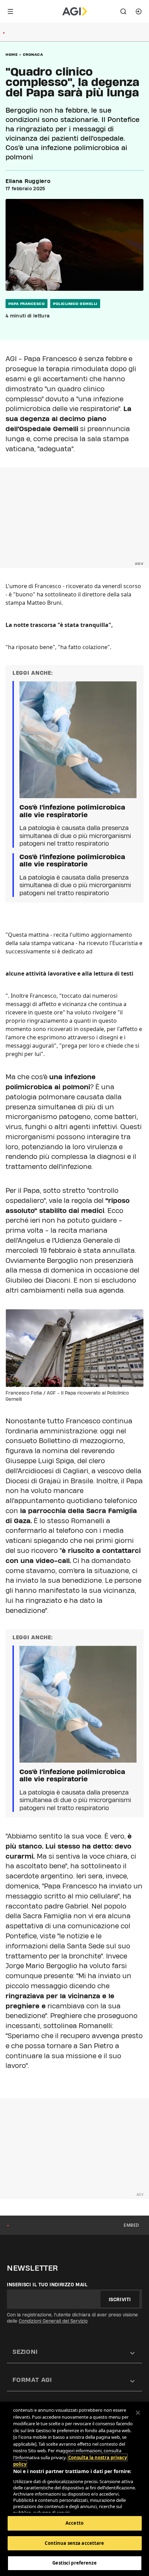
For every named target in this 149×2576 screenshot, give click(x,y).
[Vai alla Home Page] (75, 11)
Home (12, 54)
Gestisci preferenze (74, 2563)
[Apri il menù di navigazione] (10, 11)
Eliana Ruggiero (28, 181)
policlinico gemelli (75, 304)
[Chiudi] (138, 2413)
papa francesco (27, 304)
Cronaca (33, 54)
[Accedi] (139, 11)
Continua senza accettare (74, 2543)
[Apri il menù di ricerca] (123, 11)
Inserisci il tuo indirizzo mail (47, 2285)
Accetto (74, 2523)
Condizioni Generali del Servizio (53, 2321)
